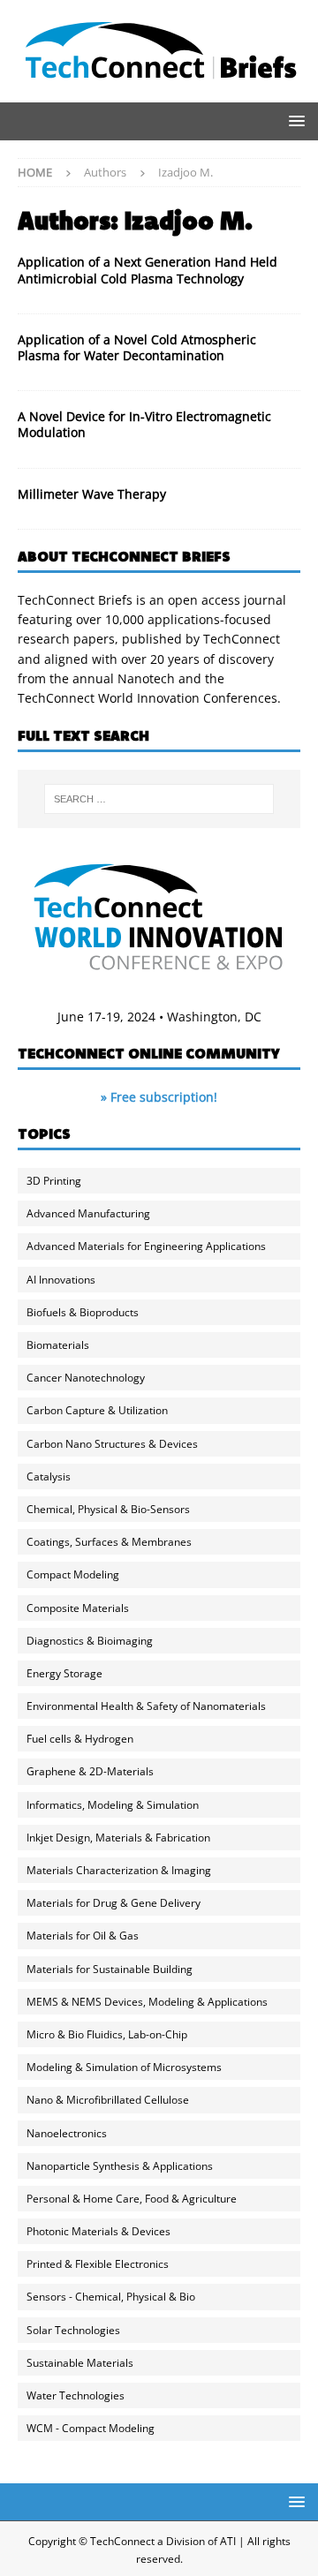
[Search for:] (159, 799)
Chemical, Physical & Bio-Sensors (108, 1509)
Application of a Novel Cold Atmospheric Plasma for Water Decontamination (137, 347)
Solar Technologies (73, 2330)
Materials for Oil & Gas (83, 1936)
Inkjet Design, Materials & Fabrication (118, 1838)
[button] (294, 121)
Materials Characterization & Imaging (119, 1870)
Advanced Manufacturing (88, 1213)
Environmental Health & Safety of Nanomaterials (146, 1706)
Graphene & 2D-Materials (90, 1771)
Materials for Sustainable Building (110, 1969)
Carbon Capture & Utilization (97, 1410)
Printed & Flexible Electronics (98, 2264)
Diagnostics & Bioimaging (90, 1641)
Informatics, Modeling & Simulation (113, 1805)
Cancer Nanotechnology (86, 1378)
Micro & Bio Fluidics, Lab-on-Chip (107, 2034)
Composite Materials (78, 1608)
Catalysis (49, 1476)
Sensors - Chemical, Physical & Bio (111, 2297)
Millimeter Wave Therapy (92, 494)
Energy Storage (64, 1673)
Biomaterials (58, 1345)
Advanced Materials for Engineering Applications (146, 1246)
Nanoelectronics (67, 2133)
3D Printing (54, 1181)
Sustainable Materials (80, 2363)
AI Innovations (61, 1280)
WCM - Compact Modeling (91, 2428)
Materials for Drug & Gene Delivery (114, 1903)
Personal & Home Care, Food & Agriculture (132, 2199)
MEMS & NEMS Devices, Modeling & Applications (147, 2002)
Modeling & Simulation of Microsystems (124, 2067)
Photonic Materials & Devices (98, 2231)
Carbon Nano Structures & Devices (112, 1444)
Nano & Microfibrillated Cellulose (108, 2100)
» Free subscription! (159, 1097)
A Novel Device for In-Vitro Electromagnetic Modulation (144, 424)
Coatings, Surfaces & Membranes (109, 1542)
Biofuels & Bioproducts (83, 1312)
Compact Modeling (73, 1574)
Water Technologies (76, 2395)
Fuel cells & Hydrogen (80, 1739)
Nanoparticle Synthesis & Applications (120, 2166)
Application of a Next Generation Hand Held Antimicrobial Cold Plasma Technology (148, 270)
